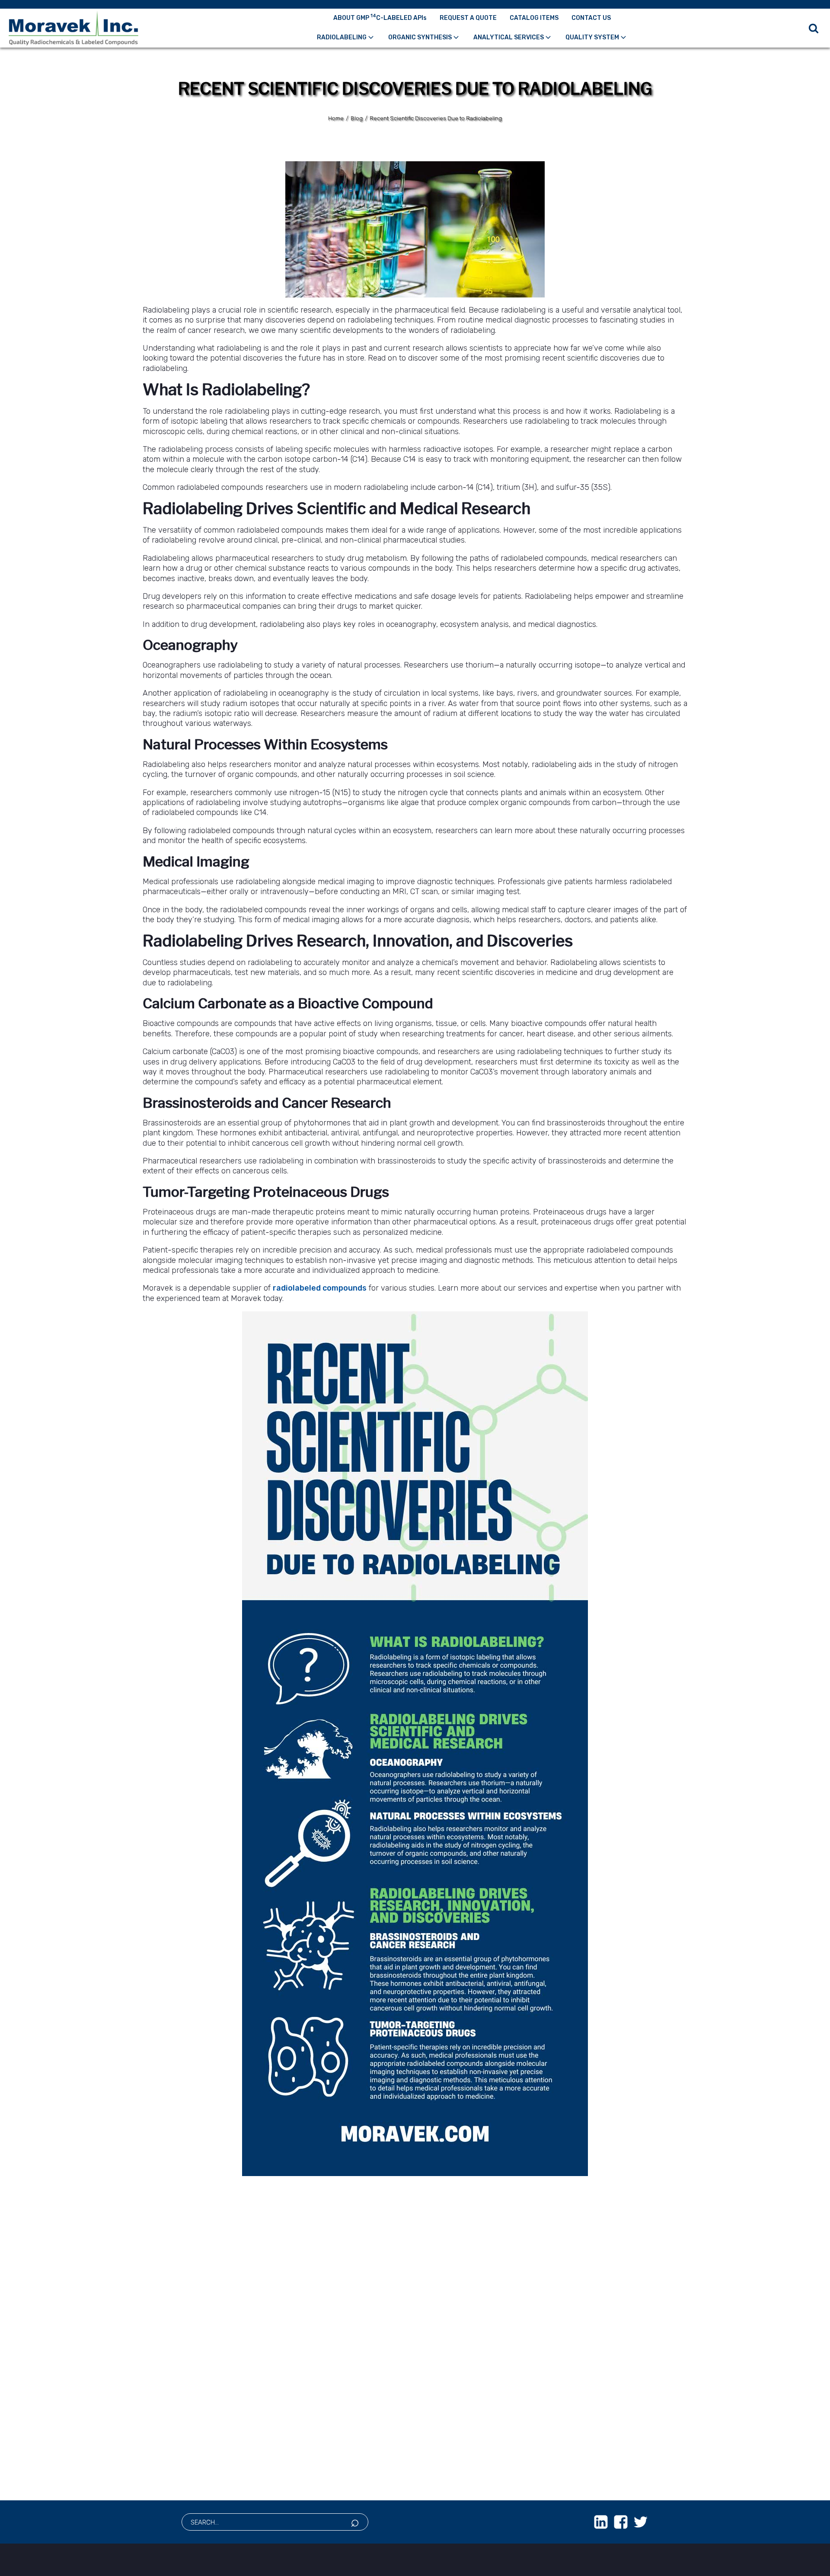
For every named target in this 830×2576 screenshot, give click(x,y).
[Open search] (814, 28)
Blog (357, 118)
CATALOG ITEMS (534, 18)
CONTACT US (591, 18)
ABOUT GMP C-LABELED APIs (380, 17)
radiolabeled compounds (320, 1288)
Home (336, 118)
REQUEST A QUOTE (468, 18)
